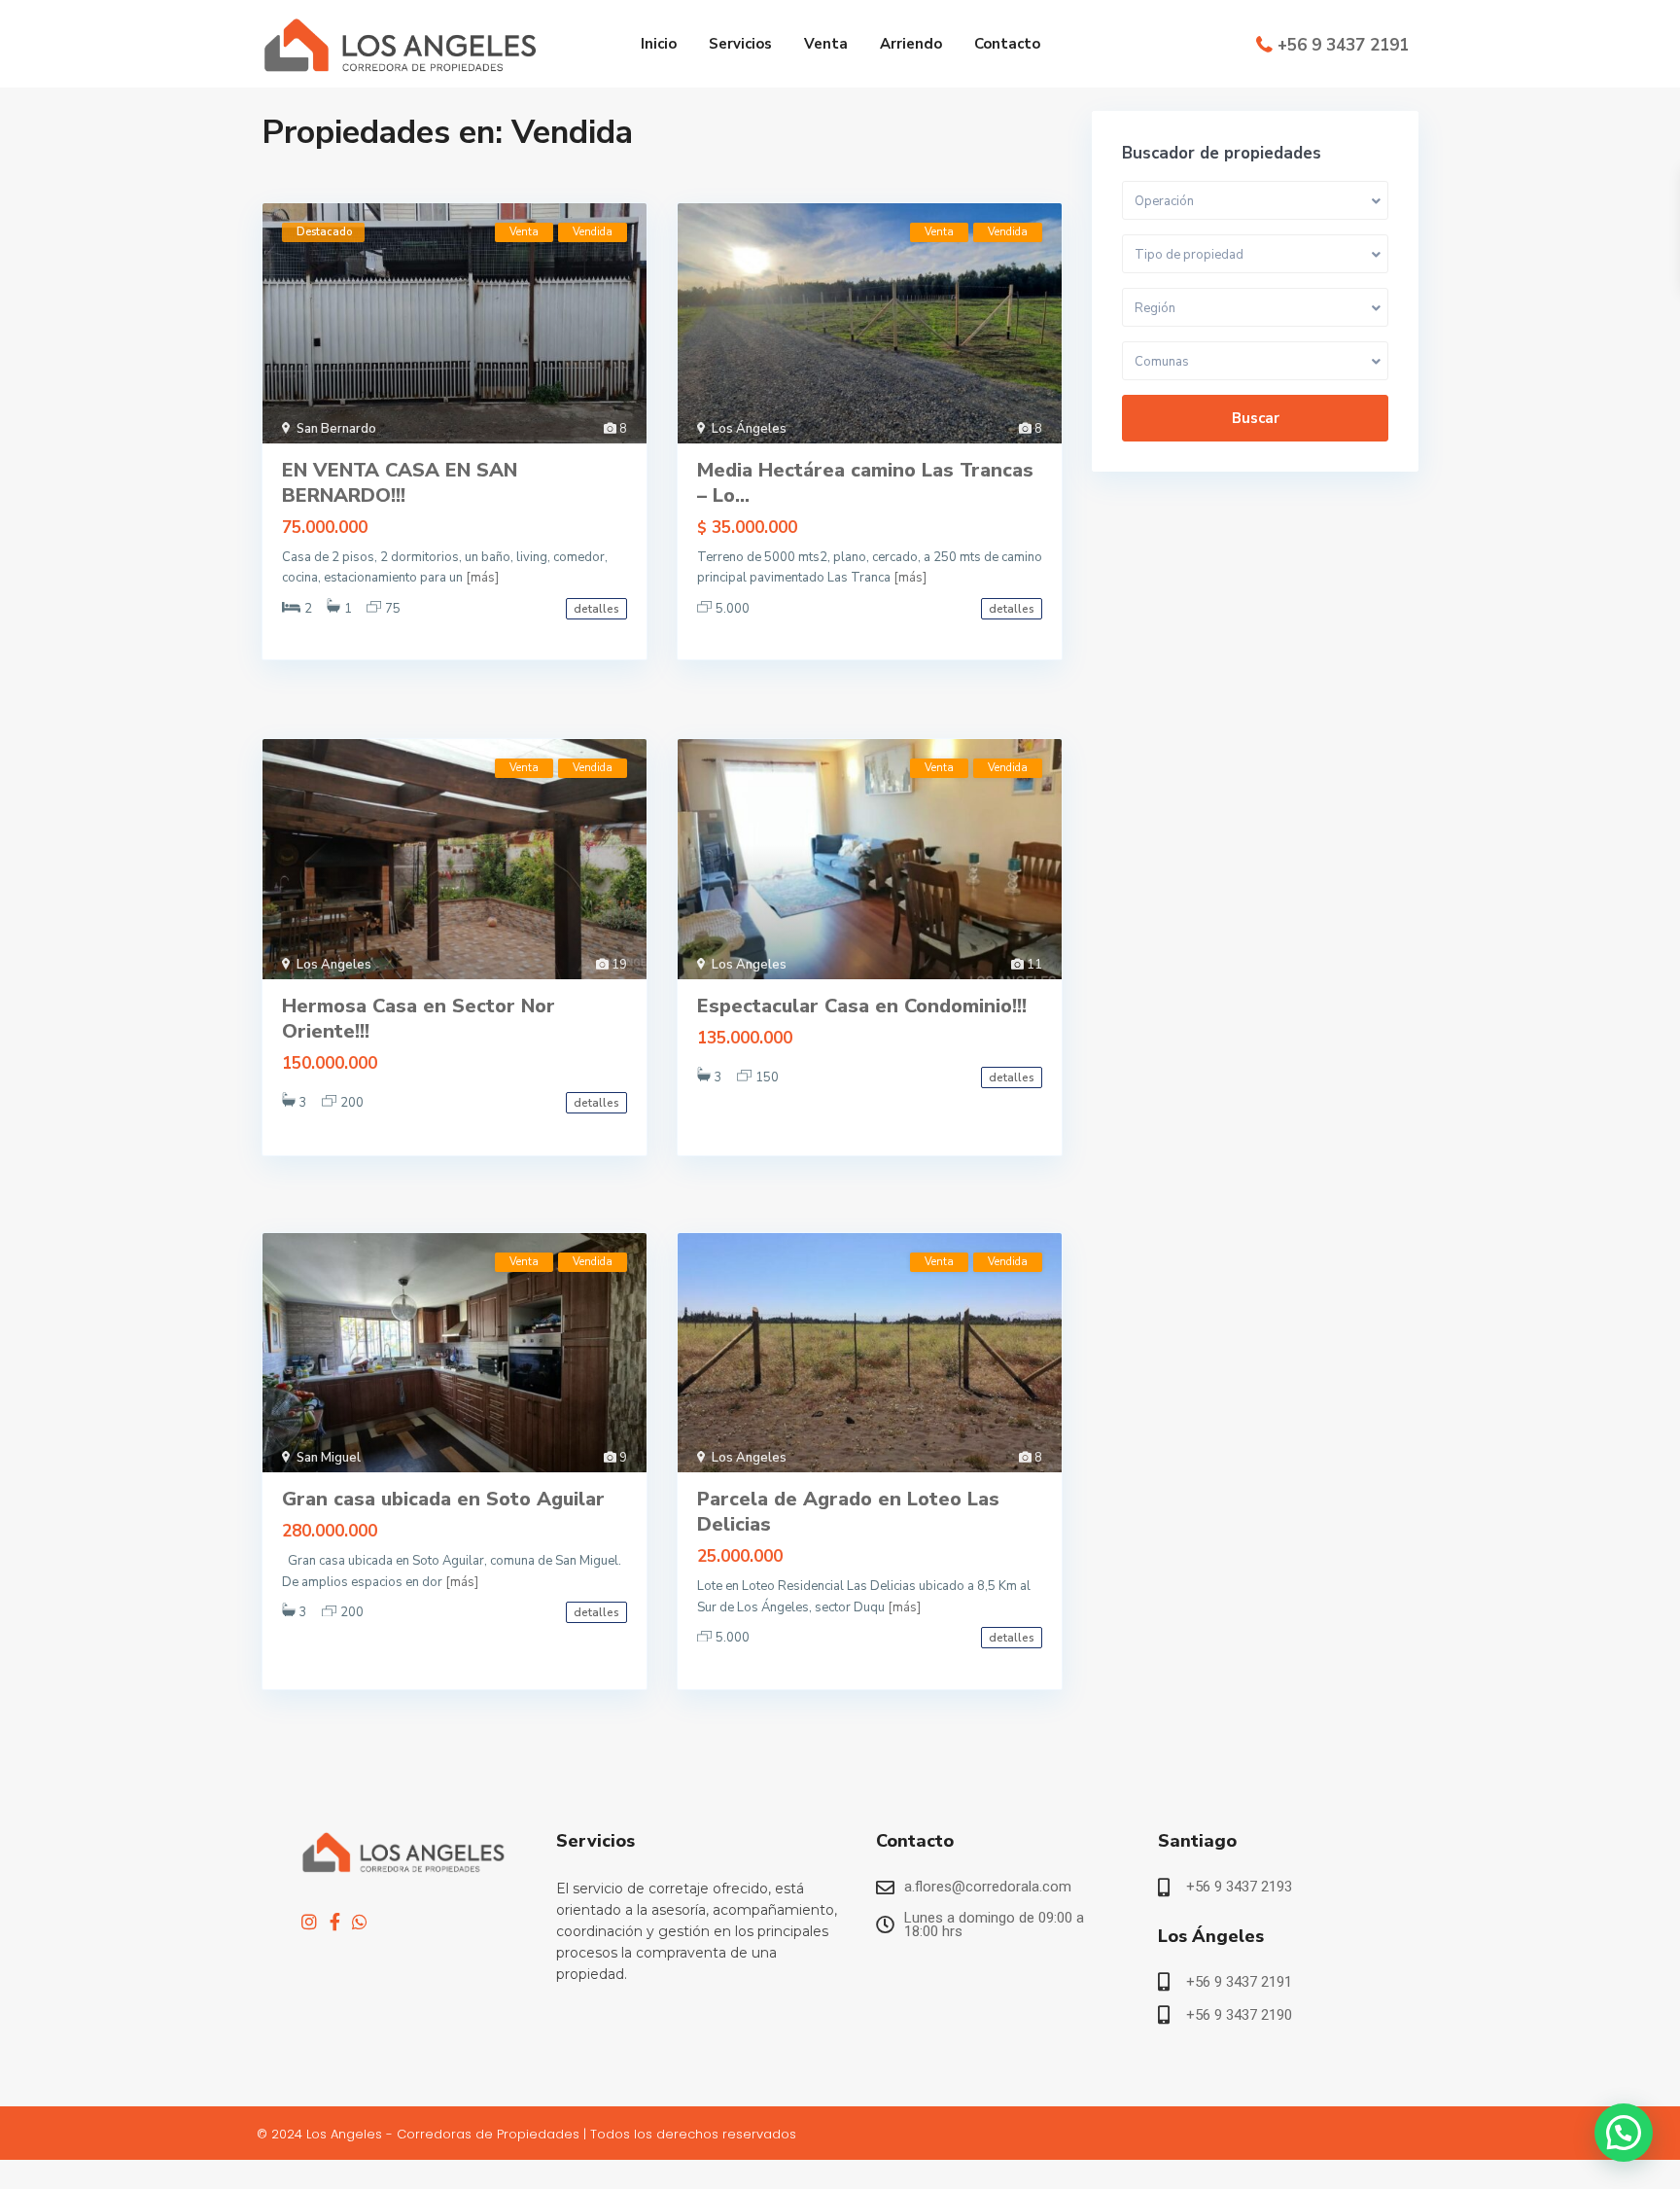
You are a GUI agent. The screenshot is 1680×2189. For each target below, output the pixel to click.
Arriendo (911, 44)
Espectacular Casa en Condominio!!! (862, 1006)
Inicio (659, 44)
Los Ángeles (749, 429)
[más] (482, 578)
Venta (826, 44)
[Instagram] (309, 1922)
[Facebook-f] (334, 1922)
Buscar (1256, 418)
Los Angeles (334, 965)
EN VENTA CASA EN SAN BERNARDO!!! (400, 483)
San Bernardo (336, 429)
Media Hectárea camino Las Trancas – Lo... (865, 483)
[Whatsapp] (360, 1922)
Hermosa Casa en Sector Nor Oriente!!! (419, 1019)
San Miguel (329, 1458)
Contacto (1007, 44)
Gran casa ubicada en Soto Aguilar (443, 1499)
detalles (596, 609)
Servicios (740, 44)
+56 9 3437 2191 (1343, 45)
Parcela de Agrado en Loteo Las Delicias (848, 1512)
